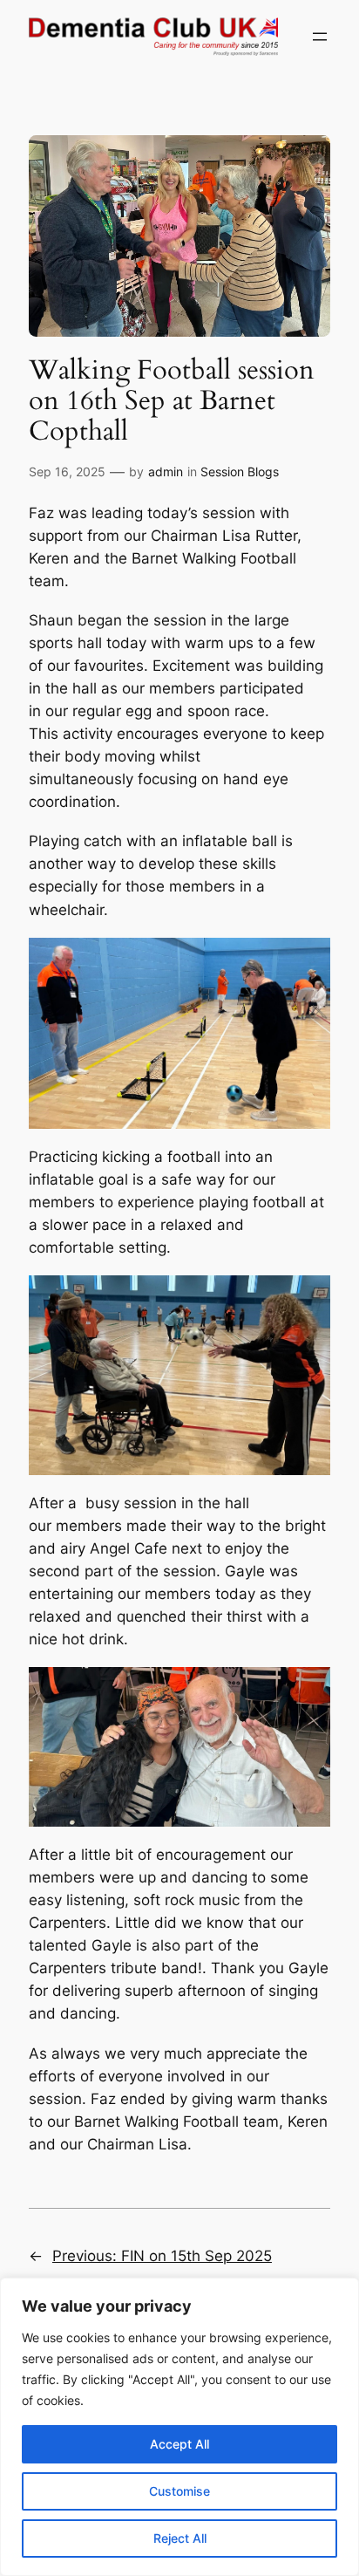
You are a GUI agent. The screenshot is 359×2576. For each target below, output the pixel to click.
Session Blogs (240, 471)
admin (166, 471)
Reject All (180, 2538)
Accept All (179, 2444)
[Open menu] (320, 37)
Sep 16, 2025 (67, 471)
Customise (179, 2491)
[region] (179, 2427)
